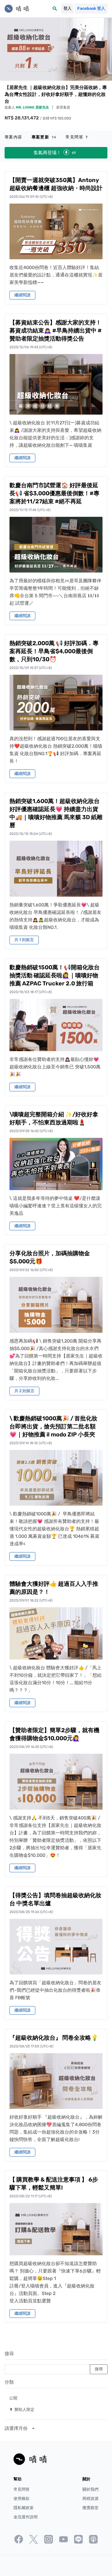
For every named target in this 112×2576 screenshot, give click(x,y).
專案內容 (13, 137)
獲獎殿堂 (90, 2508)
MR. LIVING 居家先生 (33, 107)
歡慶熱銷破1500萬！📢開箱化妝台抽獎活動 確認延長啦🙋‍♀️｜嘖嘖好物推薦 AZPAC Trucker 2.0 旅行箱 (55, 975)
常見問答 (77, 137)
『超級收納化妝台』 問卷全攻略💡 (54, 2038)
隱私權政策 (24, 2508)
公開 (13, 2398)
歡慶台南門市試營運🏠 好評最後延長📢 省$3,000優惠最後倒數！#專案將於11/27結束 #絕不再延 (54, 493)
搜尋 (9, 2354)
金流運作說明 (26, 2517)
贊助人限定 (22, 2409)
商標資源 (90, 2499)
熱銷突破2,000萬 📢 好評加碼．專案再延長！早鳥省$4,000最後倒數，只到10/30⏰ (54, 651)
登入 (67, 8)
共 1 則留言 (24, 940)
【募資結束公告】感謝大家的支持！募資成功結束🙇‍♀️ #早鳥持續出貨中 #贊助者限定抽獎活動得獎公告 (56, 330)
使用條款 (22, 2499)
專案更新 (44, 137)
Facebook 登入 (91, 8)
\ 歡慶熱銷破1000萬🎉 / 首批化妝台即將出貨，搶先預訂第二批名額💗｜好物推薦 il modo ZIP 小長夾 (53, 1426)
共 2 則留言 (24, 1391)
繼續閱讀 (22, 295)
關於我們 (90, 2489)
